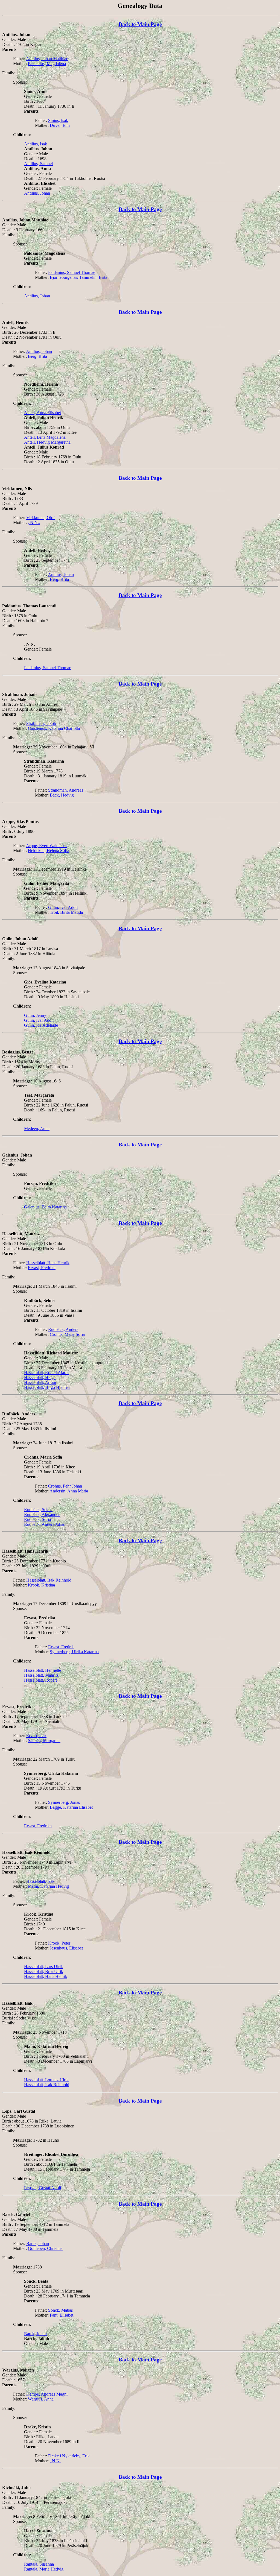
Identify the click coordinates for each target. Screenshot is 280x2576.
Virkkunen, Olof (40, 518)
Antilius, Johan (37, 193)
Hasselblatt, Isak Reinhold (49, 1580)
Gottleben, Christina (45, 2248)
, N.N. (55, 2461)
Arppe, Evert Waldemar (46, 846)
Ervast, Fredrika (42, 1268)
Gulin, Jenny (35, 1015)
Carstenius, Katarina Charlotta (54, 728)
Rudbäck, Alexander (42, 1514)
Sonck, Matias (60, 2310)
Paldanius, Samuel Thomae (72, 272)
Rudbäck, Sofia (37, 1519)
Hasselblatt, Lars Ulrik (43, 1967)
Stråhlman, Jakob (41, 723)
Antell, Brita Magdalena (45, 437)
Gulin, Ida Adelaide (41, 1025)
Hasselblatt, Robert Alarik (46, 1373)
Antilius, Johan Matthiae (47, 59)
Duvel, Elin (60, 125)
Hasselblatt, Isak (40, 1881)
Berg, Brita (37, 356)
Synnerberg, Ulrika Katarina (74, 1652)
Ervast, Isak (36, 1736)
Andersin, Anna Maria (69, 1491)
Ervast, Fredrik (61, 1647)
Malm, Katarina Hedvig (48, 1886)
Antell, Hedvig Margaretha (47, 442)
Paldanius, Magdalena (47, 64)
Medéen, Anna (37, 1129)
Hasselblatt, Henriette (43, 1670)
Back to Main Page (140, 24)
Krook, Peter (59, 1943)
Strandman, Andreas (66, 790)
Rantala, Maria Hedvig (44, 2569)
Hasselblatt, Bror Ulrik (44, 1971)
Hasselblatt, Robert (40, 1680)
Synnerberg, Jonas (64, 1802)
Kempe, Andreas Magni (47, 2394)
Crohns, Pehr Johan (65, 1486)
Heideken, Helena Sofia (49, 851)
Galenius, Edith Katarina (45, 1207)
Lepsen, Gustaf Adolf (43, 2188)
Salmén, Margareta (44, 1741)
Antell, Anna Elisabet (43, 413)
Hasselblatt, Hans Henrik (48, 1263)
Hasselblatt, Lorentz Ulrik (46, 2080)
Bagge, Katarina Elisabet (71, 1807)
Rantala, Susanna (39, 2564)
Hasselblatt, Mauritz (41, 1675)
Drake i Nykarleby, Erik (69, 2456)
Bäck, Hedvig (62, 795)
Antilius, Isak (36, 144)
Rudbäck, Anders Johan (45, 1524)
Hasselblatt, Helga (40, 1378)
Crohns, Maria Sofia (67, 1334)
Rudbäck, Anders (63, 1329)
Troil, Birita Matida (66, 912)
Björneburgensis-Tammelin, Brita (78, 277)
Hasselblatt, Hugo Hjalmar (47, 1387)
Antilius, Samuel (38, 164)
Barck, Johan (38, 2243)
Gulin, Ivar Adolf (63, 907)
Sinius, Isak (58, 120)
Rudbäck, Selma (38, 1510)
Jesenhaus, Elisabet (66, 1948)
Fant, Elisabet (62, 2315)
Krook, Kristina (41, 1585)
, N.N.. (34, 522)
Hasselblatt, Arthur (40, 1382)
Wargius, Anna (41, 2399)
